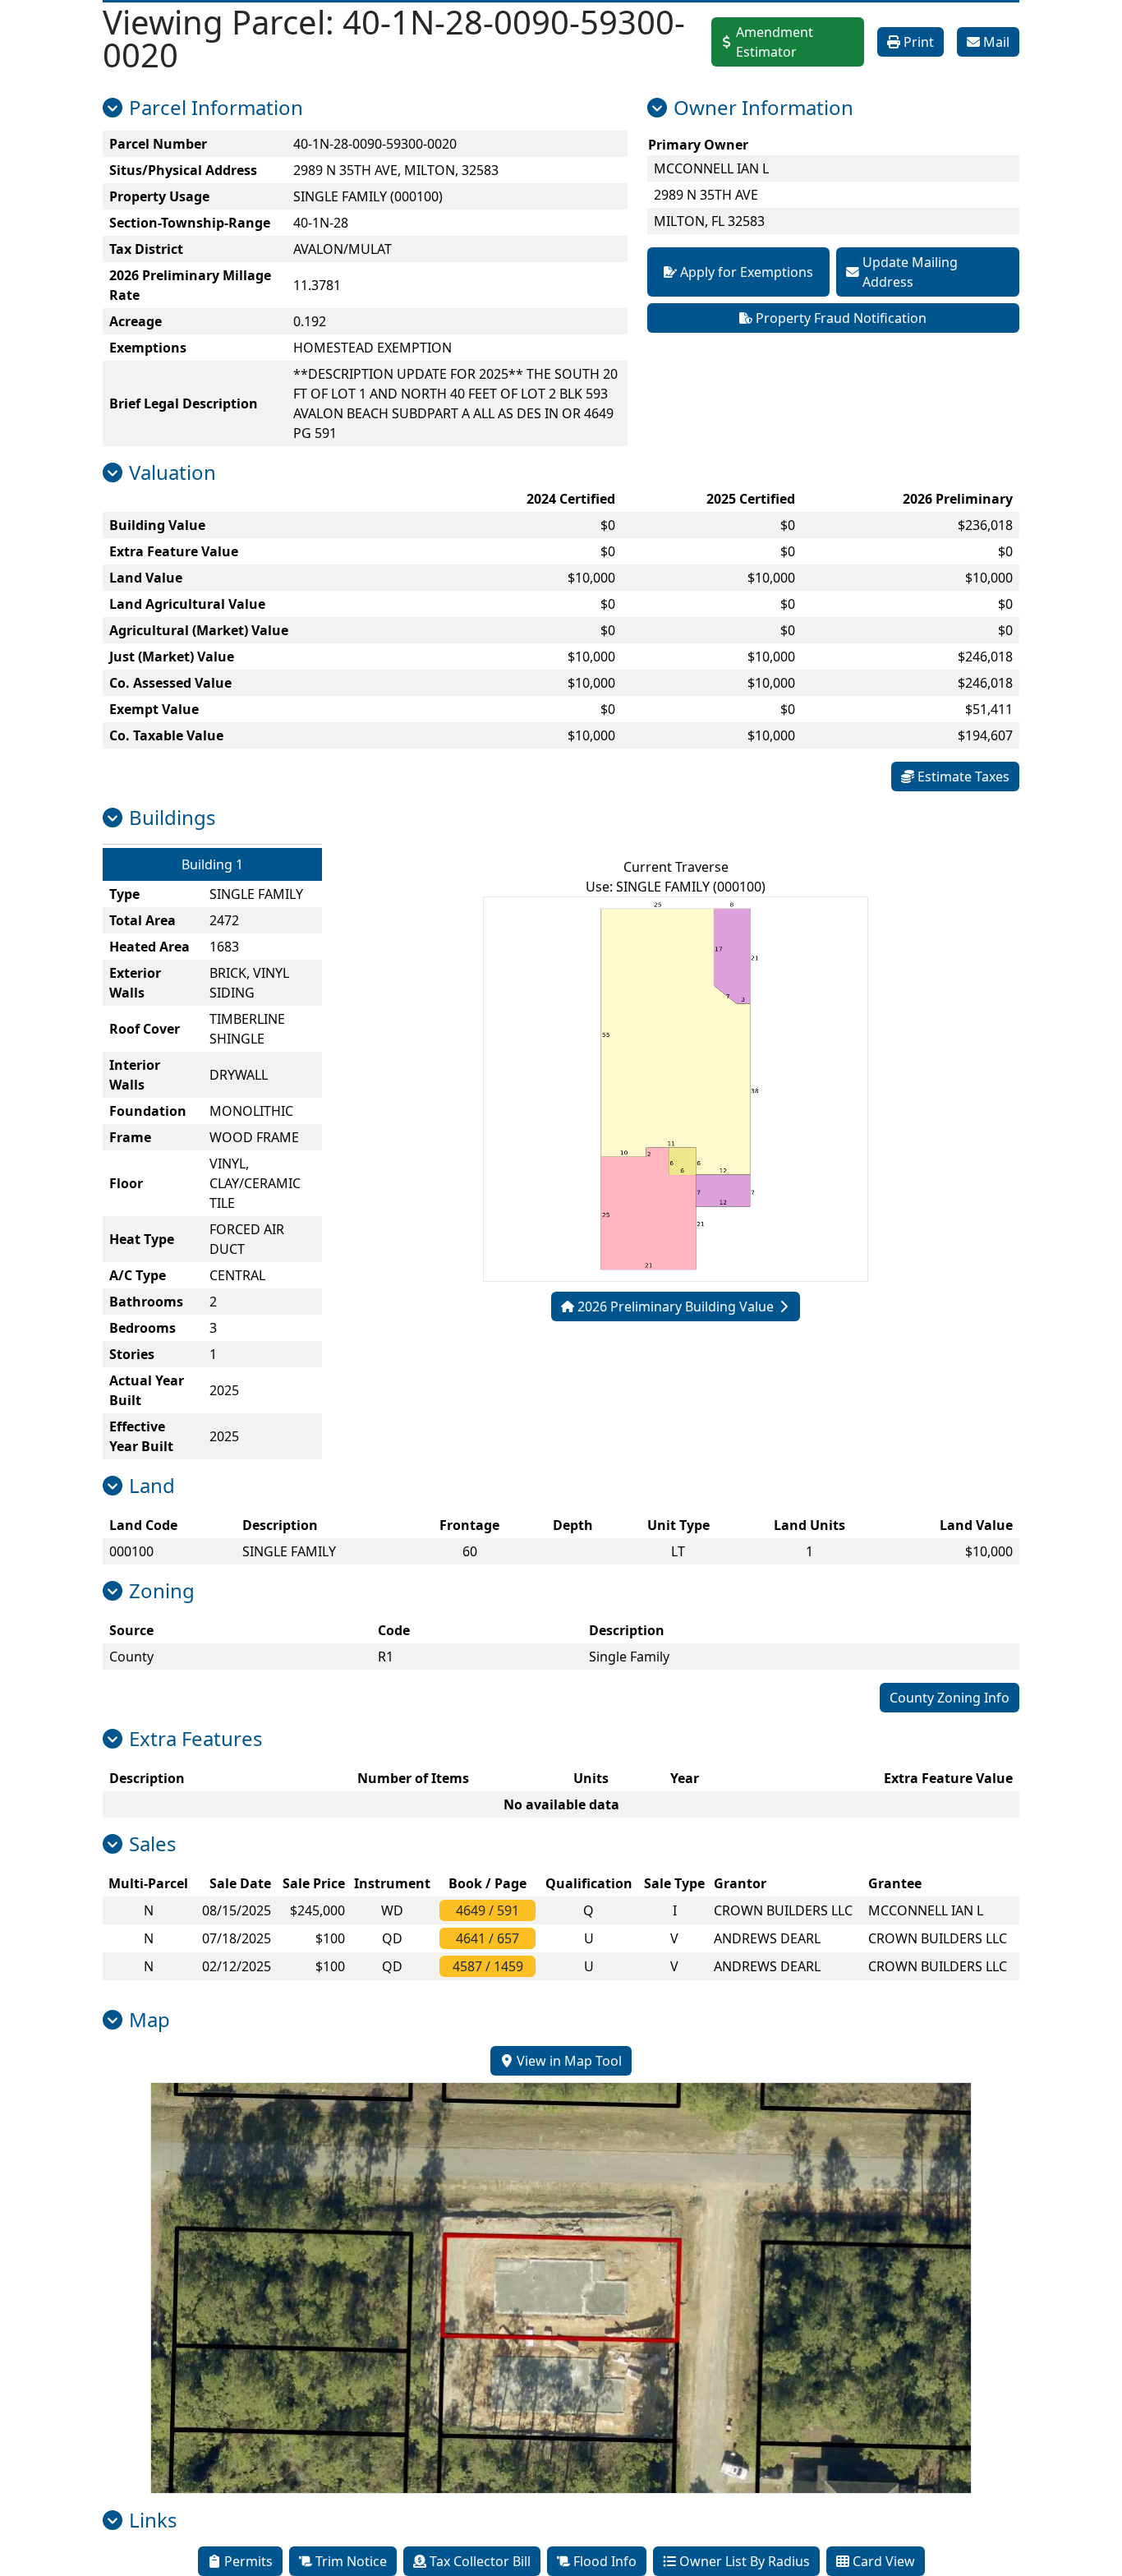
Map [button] (149, 2020)
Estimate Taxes (963, 776)
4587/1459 (488, 1966)
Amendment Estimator (775, 42)
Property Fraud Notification (841, 318)
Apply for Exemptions (747, 272)
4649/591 (487, 1910)
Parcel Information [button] (216, 108)
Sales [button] (153, 1844)
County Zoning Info (950, 1698)
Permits (248, 2561)
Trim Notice (351, 2561)
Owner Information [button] (763, 108)
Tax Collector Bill (480, 2561)
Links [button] (153, 2520)
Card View (884, 2561)
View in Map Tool (569, 2061)
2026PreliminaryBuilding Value (676, 1306)
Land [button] (152, 1486)
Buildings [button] (172, 818)
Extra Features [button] (196, 1739)
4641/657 (487, 1938)
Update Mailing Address (910, 272)
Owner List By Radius (745, 2561)
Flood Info (605, 2561)
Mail (996, 42)
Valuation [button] (172, 472)
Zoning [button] (162, 1591)
